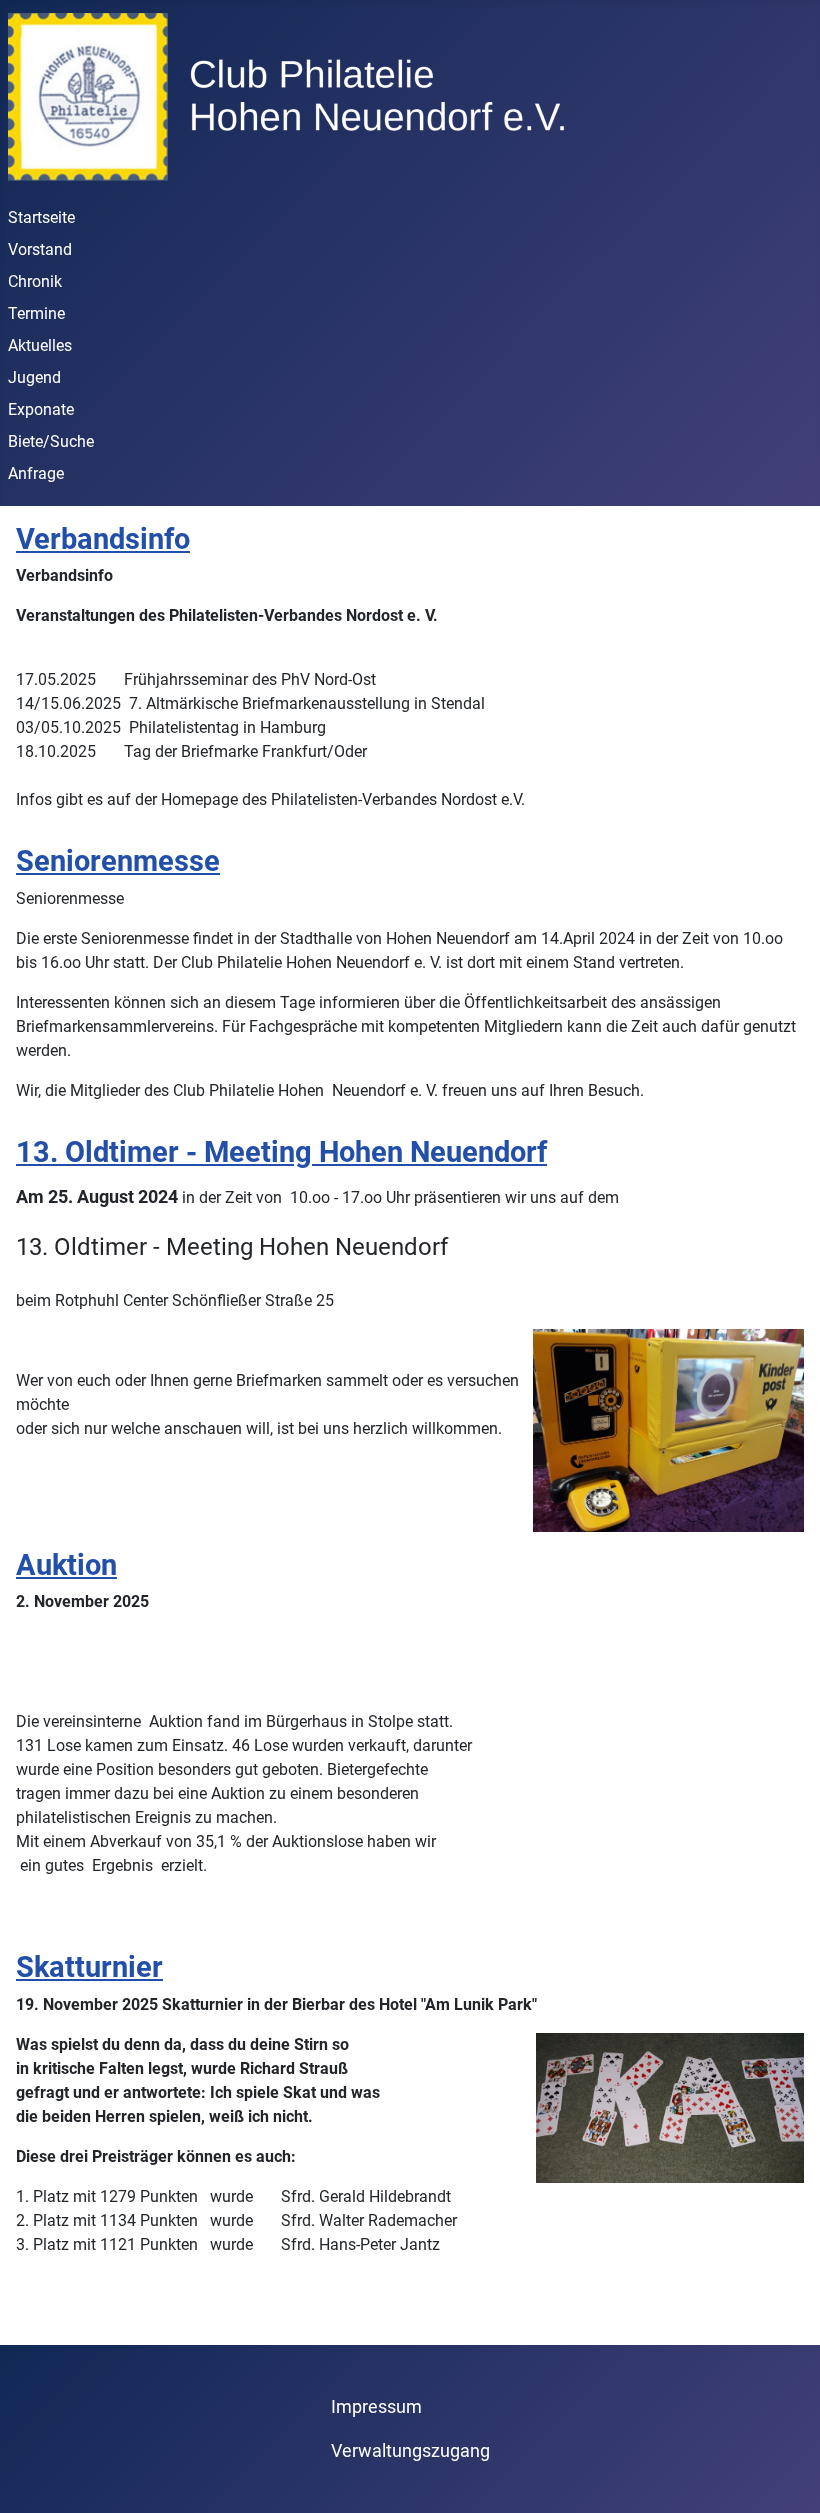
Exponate (41, 409)
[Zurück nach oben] (785, 2476)
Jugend (34, 377)
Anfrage (36, 473)
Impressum (376, 2407)
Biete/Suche (51, 441)
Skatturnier (89, 1967)
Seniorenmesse (118, 861)
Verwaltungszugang (410, 2451)
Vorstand (40, 249)
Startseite (41, 217)
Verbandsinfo (103, 539)
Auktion (66, 1565)
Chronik (35, 281)
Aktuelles (40, 345)
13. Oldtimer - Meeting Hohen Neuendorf (281, 1152)
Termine (36, 313)
